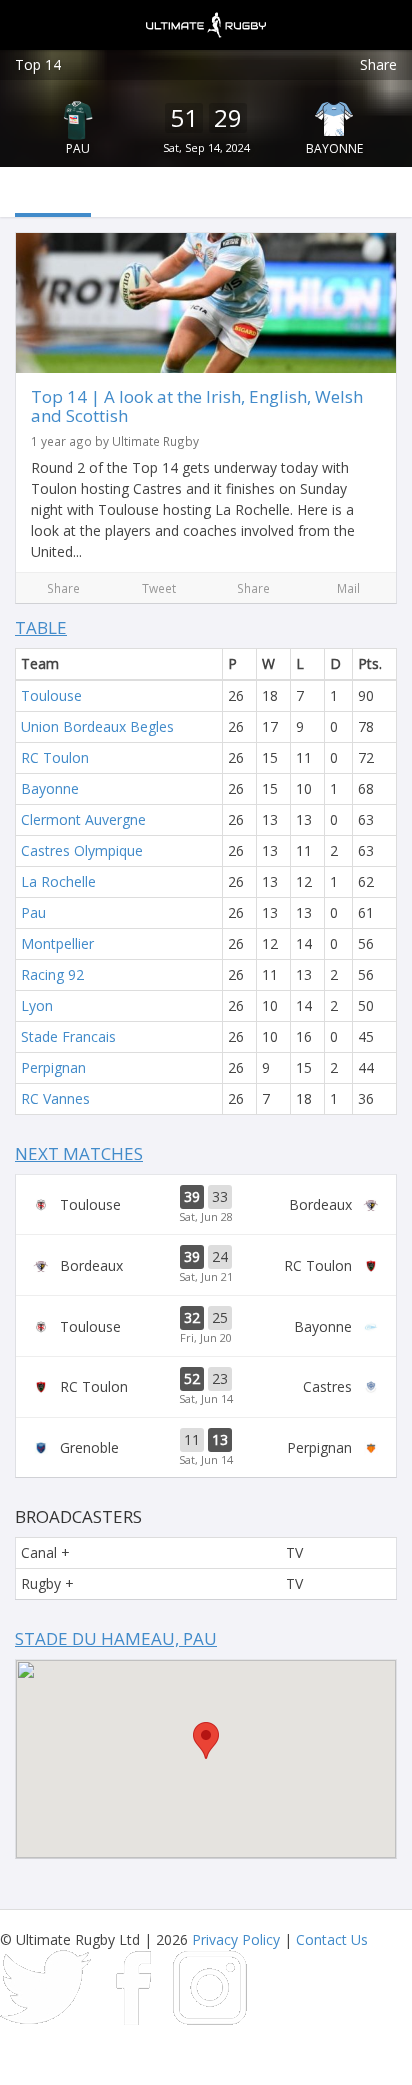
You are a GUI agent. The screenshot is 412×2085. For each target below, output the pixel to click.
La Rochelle (58, 881)
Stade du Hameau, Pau (116, 1638)
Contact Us (332, 1939)
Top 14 (38, 64)
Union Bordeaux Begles (97, 726)
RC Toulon (55, 757)
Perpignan (53, 1067)
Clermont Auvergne (83, 819)
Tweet (159, 588)
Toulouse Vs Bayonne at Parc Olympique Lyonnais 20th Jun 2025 (206, 1326)
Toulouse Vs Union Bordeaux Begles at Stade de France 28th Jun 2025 (206, 1205)
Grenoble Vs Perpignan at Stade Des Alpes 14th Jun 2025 (206, 1448)
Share (378, 64)
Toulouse (51, 695)
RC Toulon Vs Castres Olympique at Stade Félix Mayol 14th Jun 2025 (206, 1387)
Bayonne (334, 148)
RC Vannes (55, 1098)
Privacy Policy (236, 1939)
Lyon (37, 1005)
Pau (78, 148)
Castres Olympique (82, 850)
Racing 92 (52, 974)
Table (41, 627)
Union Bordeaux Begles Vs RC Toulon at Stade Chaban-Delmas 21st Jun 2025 (206, 1265)
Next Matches (79, 1153)
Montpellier (57, 943)
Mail (348, 588)
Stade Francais (68, 1036)
